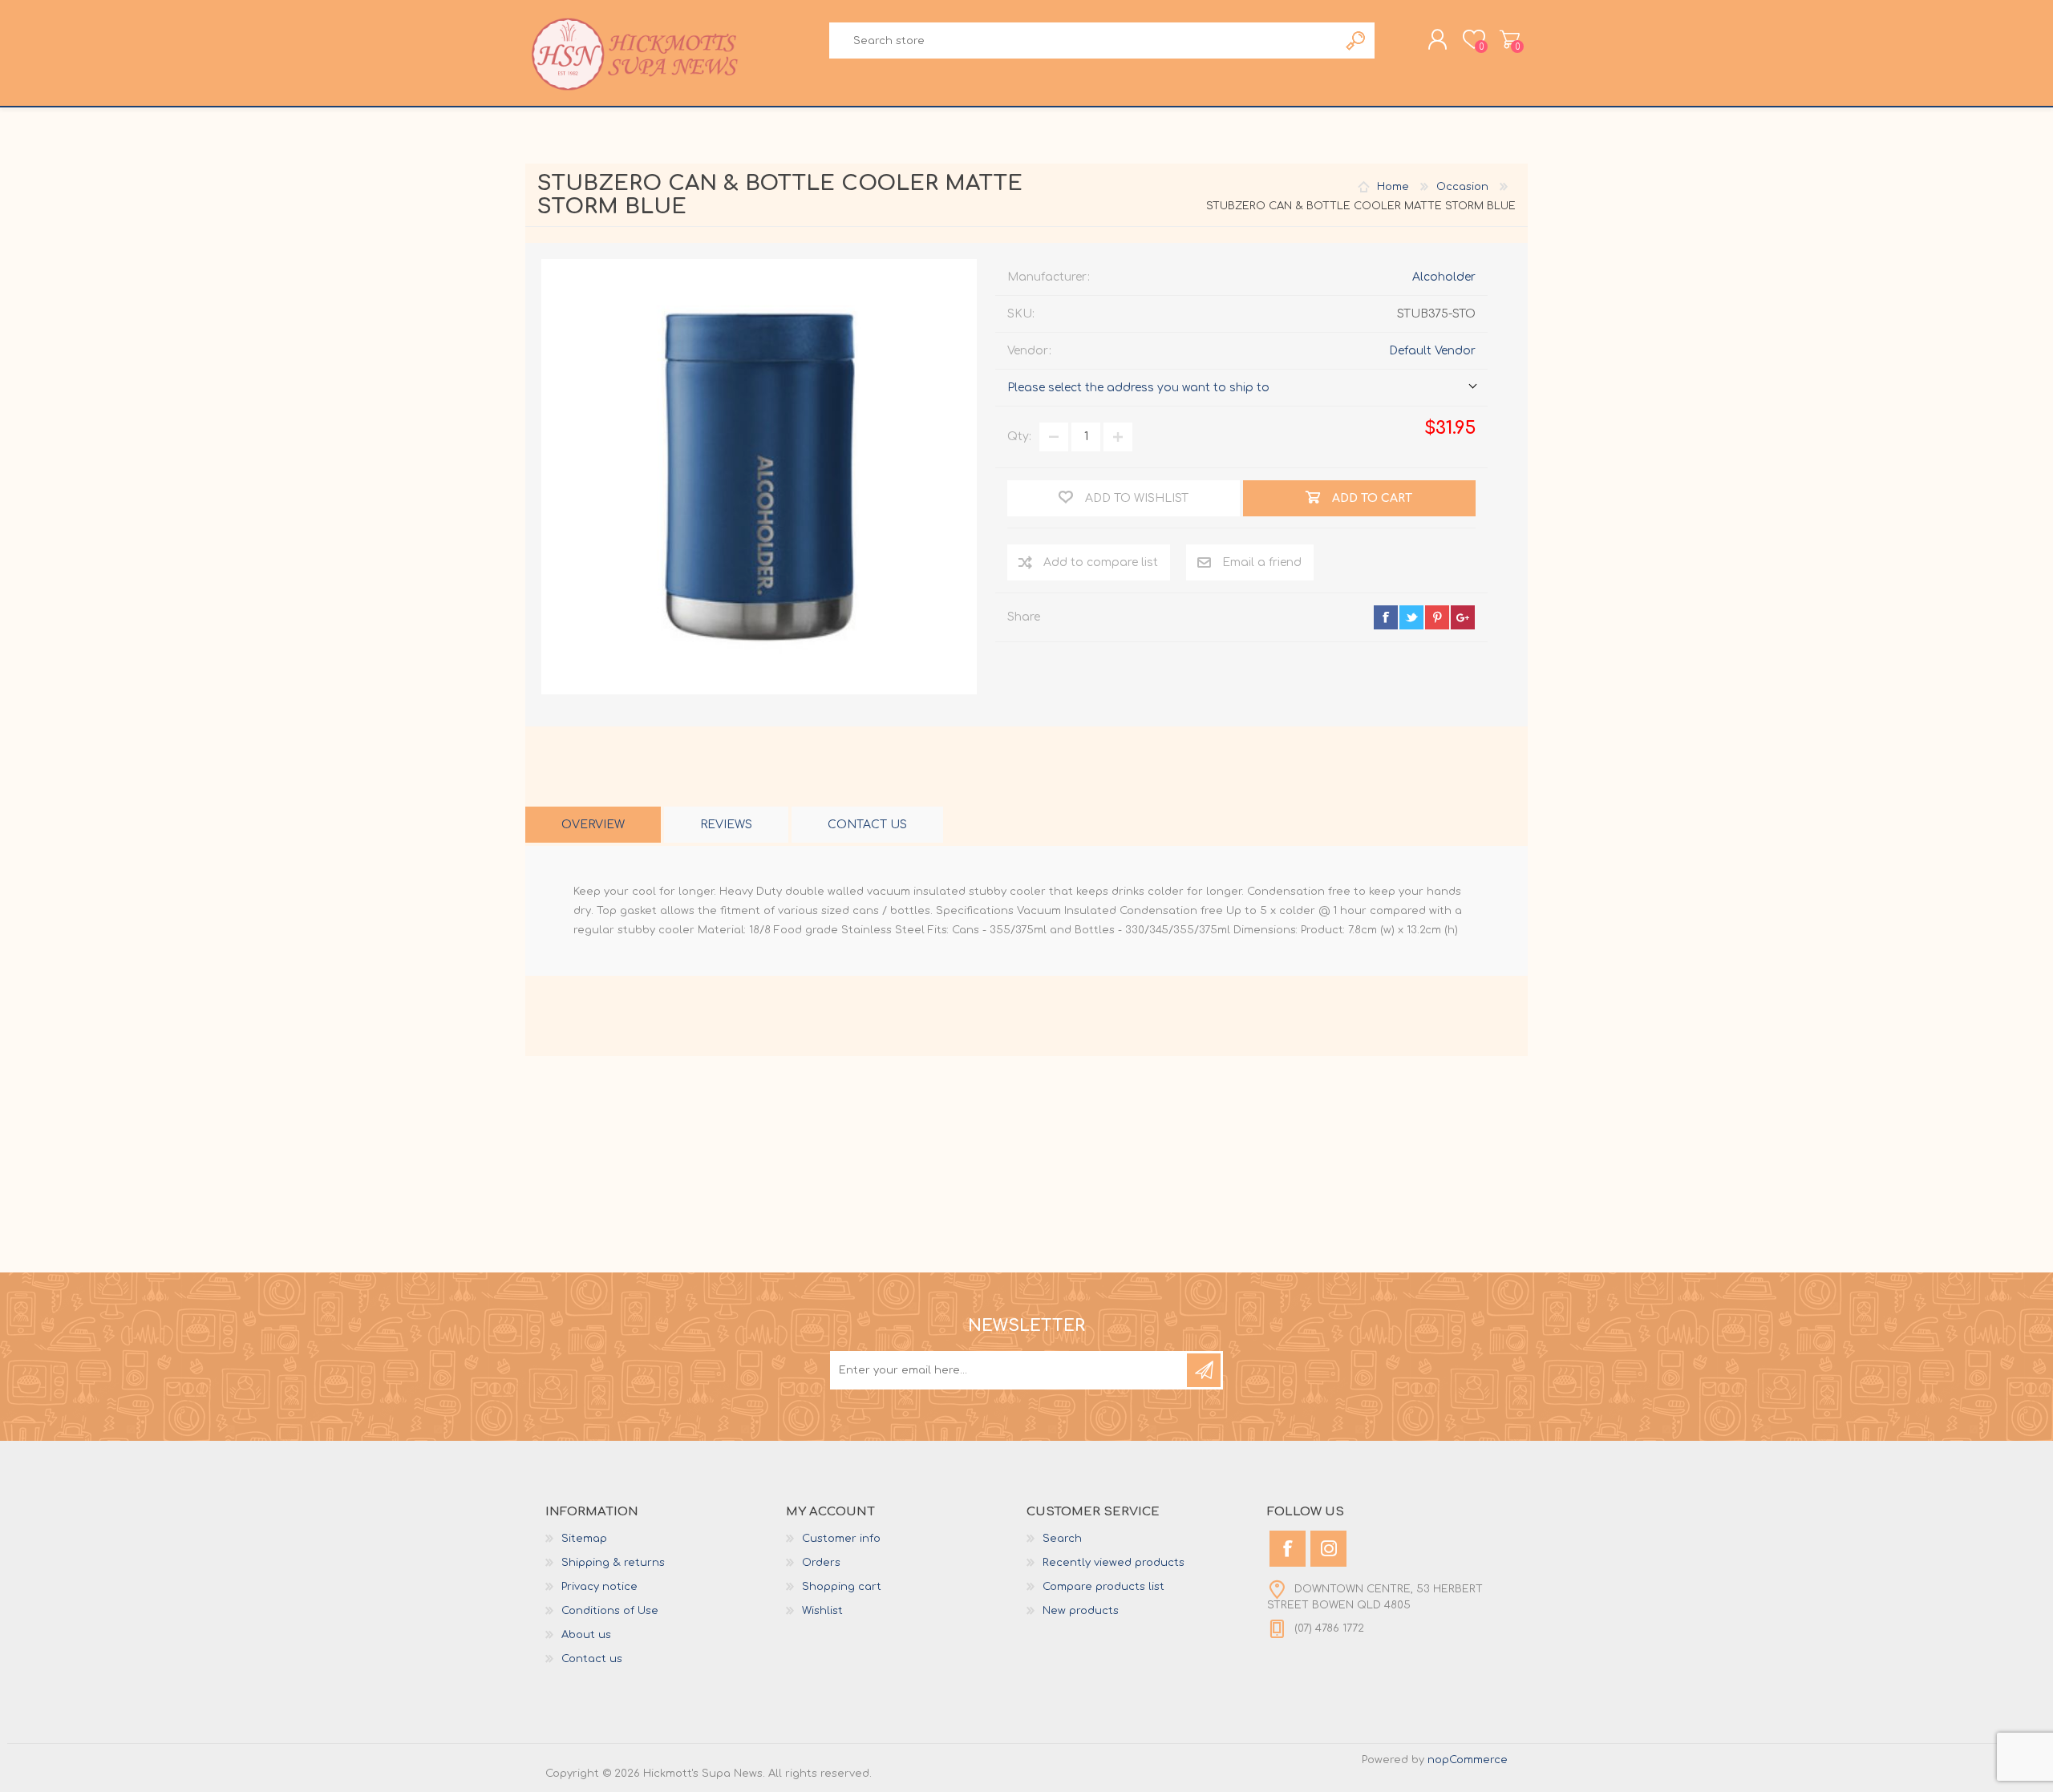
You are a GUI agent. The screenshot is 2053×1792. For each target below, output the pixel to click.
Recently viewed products (1114, 1563)
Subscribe (1204, 1370)
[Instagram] (1328, 1549)
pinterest (1437, 617)
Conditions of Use (610, 1611)
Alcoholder (1444, 277)
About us (586, 1635)
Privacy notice (599, 1587)
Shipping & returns (613, 1563)
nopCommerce (1468, 1760)
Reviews (726, 825)
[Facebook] (1288, 1549)
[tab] (593, 825)
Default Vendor (1432, 351)
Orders (821, 1563)
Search (1357, 40)
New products (1081, 1611)
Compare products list (1103, 1587)
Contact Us (867, 825)
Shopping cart (1510, 39)
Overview (593, 825)
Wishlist (822, 1611)
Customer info (841, 1539)
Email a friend (1262, 562)
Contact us (592, 1659)
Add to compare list (1101, 562)
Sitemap (584, 1539)
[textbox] (1083, 40)
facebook (1386, 617)
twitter (1411, 617)
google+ (1463, 617)
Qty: (1019, 437)
